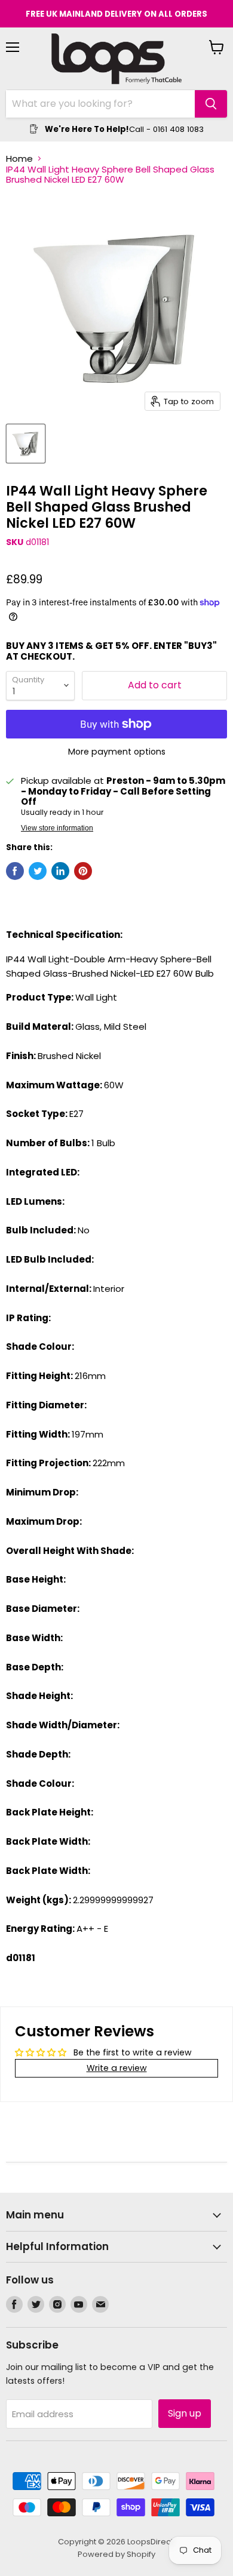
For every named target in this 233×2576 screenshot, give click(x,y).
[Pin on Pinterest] (83, 871)
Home (19, 159)
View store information (57, 828)
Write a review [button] (117, 2068)
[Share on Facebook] (15, 871)
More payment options (117, 752)
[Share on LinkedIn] (60, 871)
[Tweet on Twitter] (38, 871)
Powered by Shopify (116, 2554)
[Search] (211, 104)
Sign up (185, 2413)
